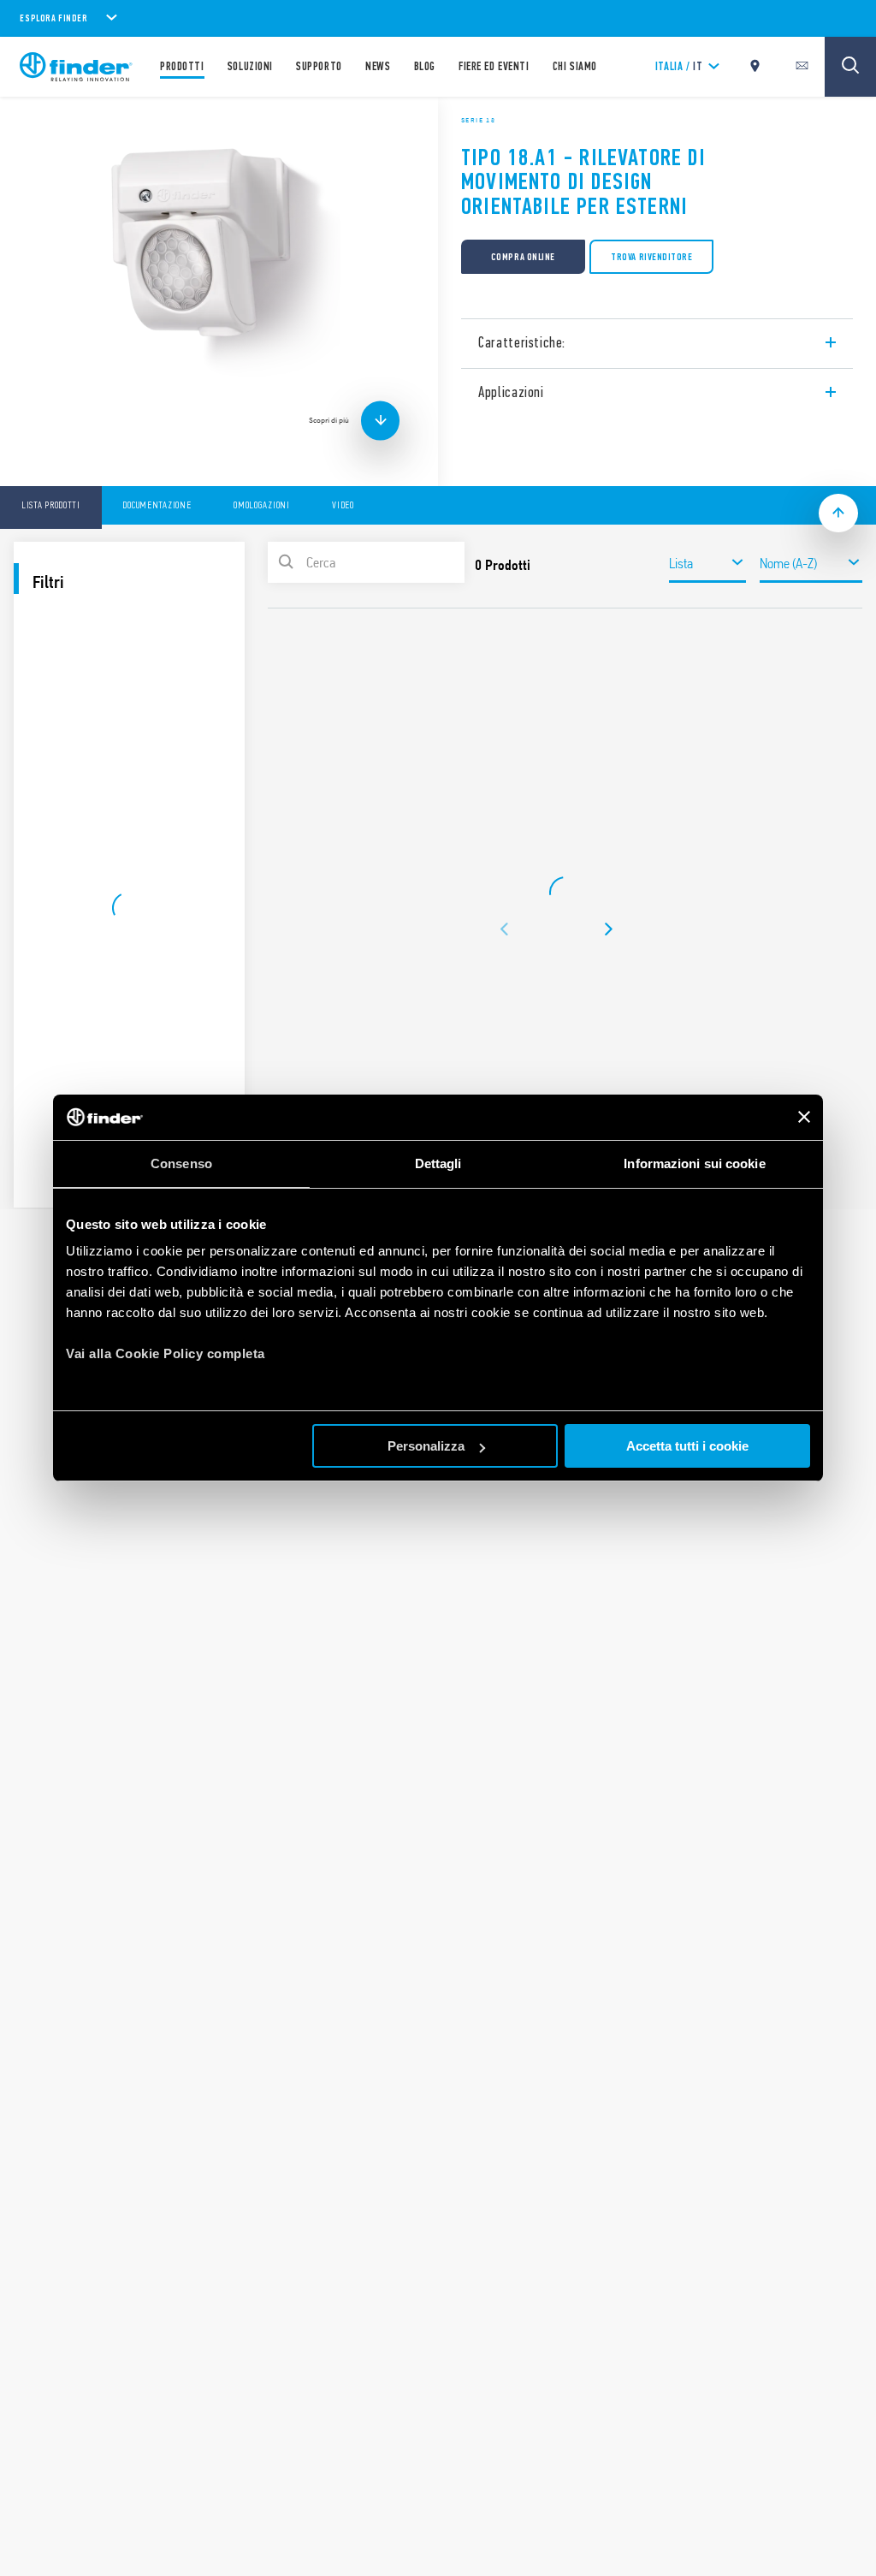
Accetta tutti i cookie (687, 1446)
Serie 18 (478, 120)
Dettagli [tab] (438, 1163)
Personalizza (426, 1446)
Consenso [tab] (181, 1163)
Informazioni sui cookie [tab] (694, 1163)
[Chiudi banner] (804, 1117)
